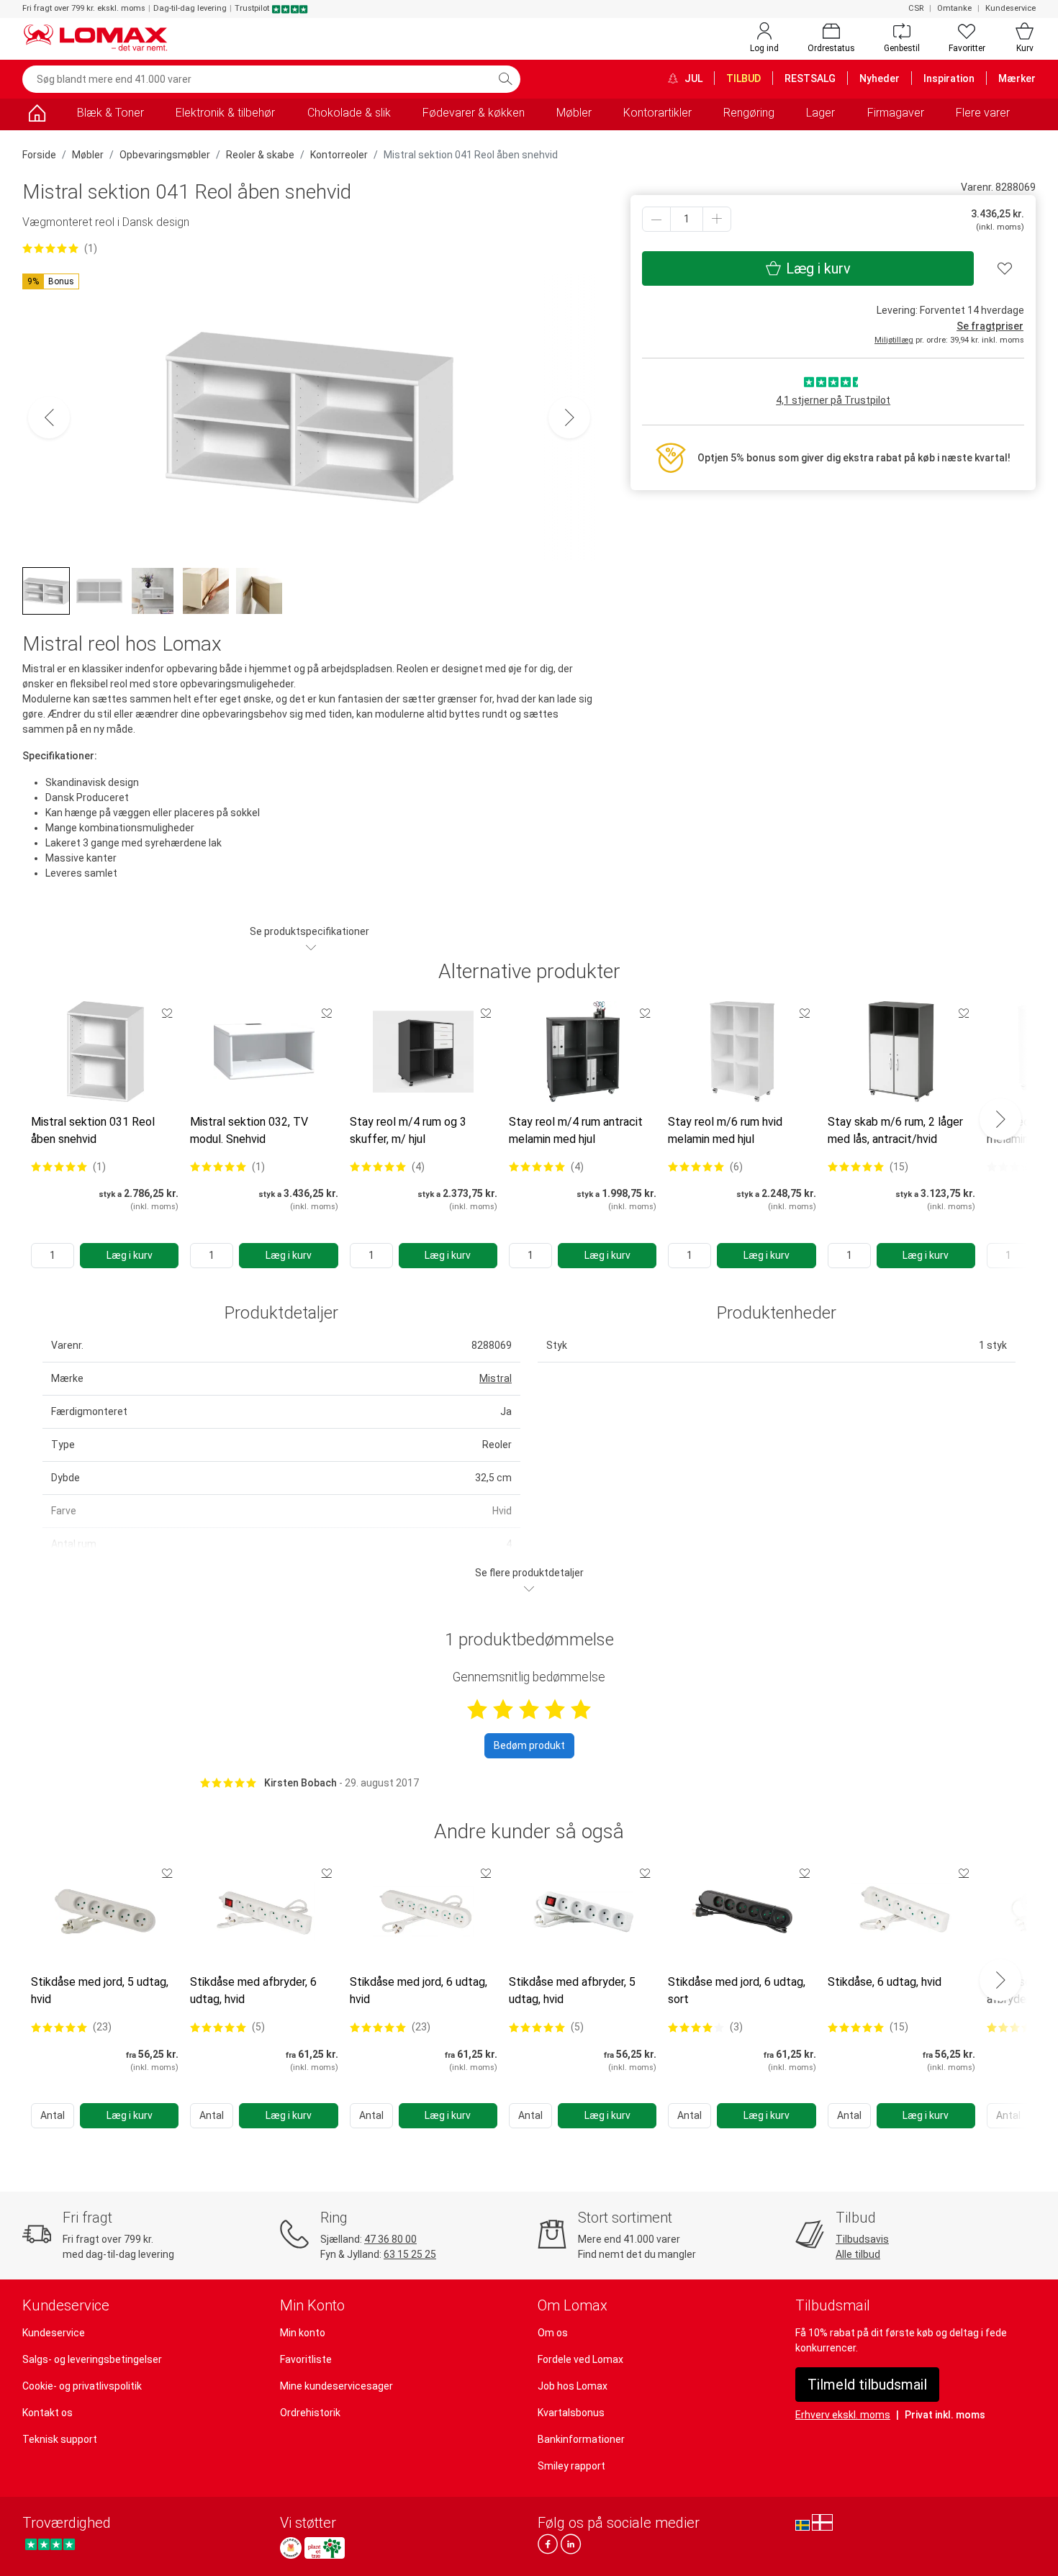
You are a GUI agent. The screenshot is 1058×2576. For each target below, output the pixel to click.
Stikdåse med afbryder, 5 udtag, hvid (572, 1990)
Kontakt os (48, 2413)
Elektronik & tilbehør (225, 113)
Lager (820, 113)
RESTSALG (810, 78)
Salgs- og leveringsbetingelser (92, 2359)
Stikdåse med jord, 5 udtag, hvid (100, 1990)
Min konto (303, 2333)
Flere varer (983, 113)
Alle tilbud (858, 2254)
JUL (692, 78)
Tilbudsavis (862, 2239)
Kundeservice (1010, 8)
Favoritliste (306, 2359)
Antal (53, 2115)
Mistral (496, 1378)
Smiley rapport (571, 2466)
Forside (39, 155)
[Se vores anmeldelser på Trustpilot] (50, 2544)
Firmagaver (896, 113)
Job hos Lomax (573, 2386)
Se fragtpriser (990, 326)
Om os (553, 2333)
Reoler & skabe (260, 155)
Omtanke (954, 8)
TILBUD (743, 78)
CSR (916, 8)
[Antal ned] (656, 219)
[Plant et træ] (325, 2548)
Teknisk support (60, 2439)
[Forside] (37, 116)
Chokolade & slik (349, 113)
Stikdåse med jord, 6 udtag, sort (737, 1990)
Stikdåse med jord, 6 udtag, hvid (419, 1990)
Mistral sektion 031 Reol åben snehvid (93, 1130)
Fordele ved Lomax (580, 2359)
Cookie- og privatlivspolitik (82, 2386)
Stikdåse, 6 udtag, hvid (885, 1982)
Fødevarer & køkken (474, 113)
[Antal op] (717, 219)
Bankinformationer (581, 2439)
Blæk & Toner (110, 113)
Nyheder (880, 78)
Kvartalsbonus (571, 2413)
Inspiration (949, 78)
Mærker (1017, 78)
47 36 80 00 (390, 2239)
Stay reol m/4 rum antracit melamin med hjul (576, 1130)
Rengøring (749, 113)
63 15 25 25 (410, 2254)
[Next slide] (1000, 1119)
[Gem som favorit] (167, 1013)
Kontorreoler (339, 155)
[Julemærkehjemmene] (291, 2548)
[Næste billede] (569, 417)
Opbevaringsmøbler (165, 155)
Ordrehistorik (310, 2413)
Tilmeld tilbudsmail (867, 2385)
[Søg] (505, 79)
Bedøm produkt (529, 1745)
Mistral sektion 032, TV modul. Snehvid (249, 1130)
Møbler (574, 113)
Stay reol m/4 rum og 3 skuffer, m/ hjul (408, 1130)
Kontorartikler (657, 113)
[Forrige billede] (49, 417)
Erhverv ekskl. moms (843, 2415)
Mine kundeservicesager (336, 2386)
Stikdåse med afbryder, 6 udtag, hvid (253, 1990)
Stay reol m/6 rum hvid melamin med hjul (725, 1130)
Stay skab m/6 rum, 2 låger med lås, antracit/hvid (895, 1130)
